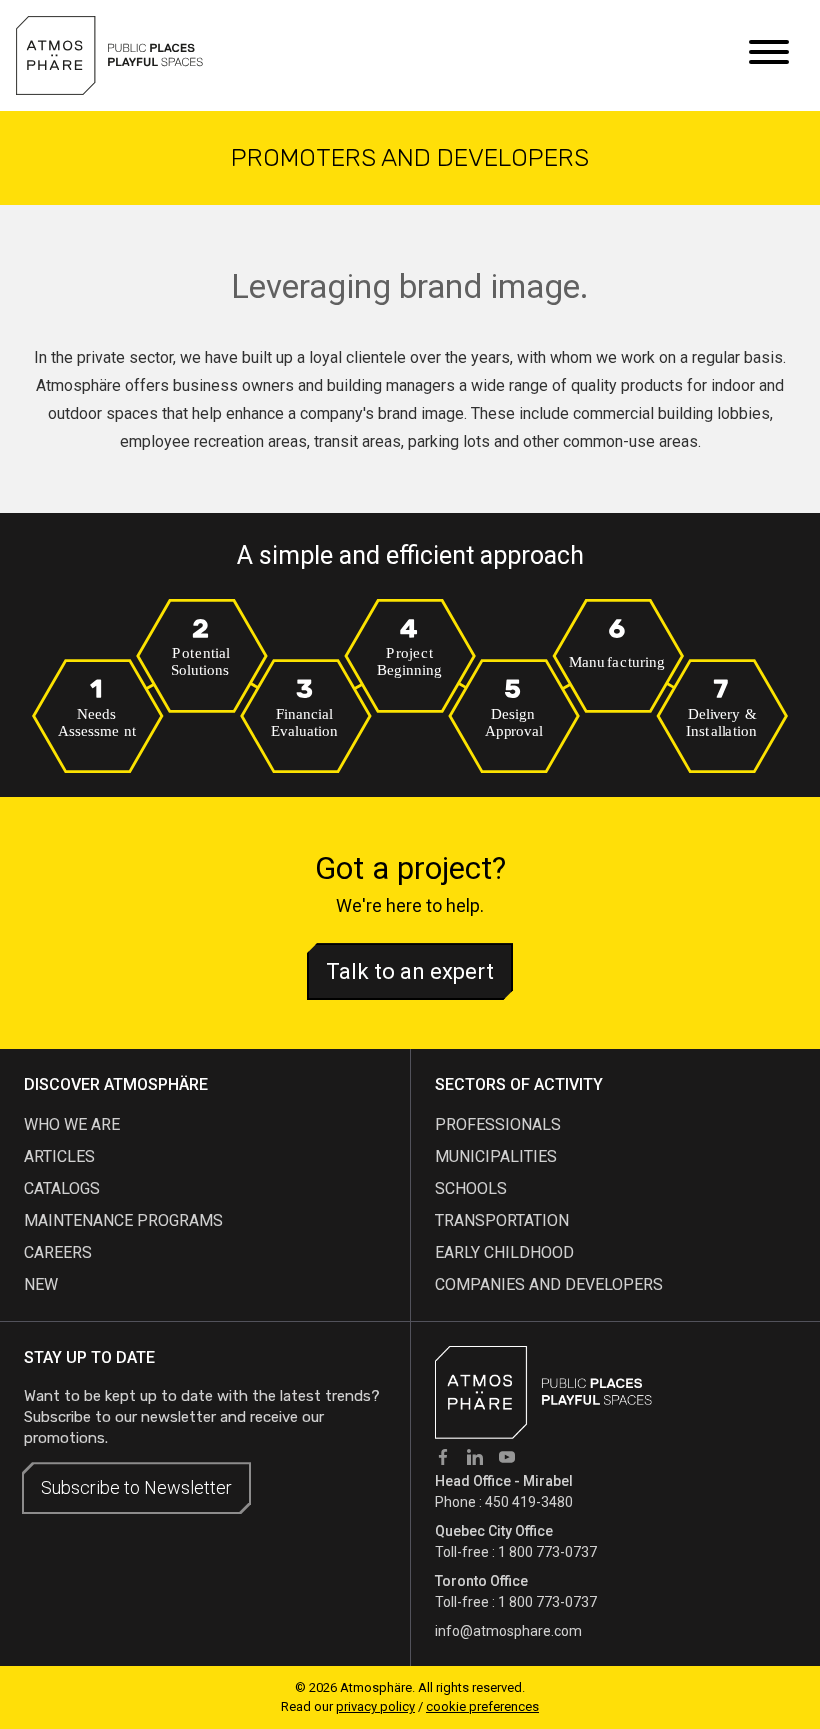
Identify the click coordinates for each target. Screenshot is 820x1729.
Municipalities (496, 1156)
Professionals (498, 1124)
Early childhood (504, 1252)
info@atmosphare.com (508, 1631)
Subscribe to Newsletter (136, 1487)
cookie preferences (482, 1706)
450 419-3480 (529, 1502)
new (41, 1284)
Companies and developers (549, 1284)
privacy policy (375, 1706)
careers (58, 1252)
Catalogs (62, 1188)
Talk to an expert (410, 971)
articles (59, 1156)
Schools (471, 1188)
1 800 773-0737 (547, 1552)
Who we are (72, 1124)
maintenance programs (123, 1220)
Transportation (502, 1220)
